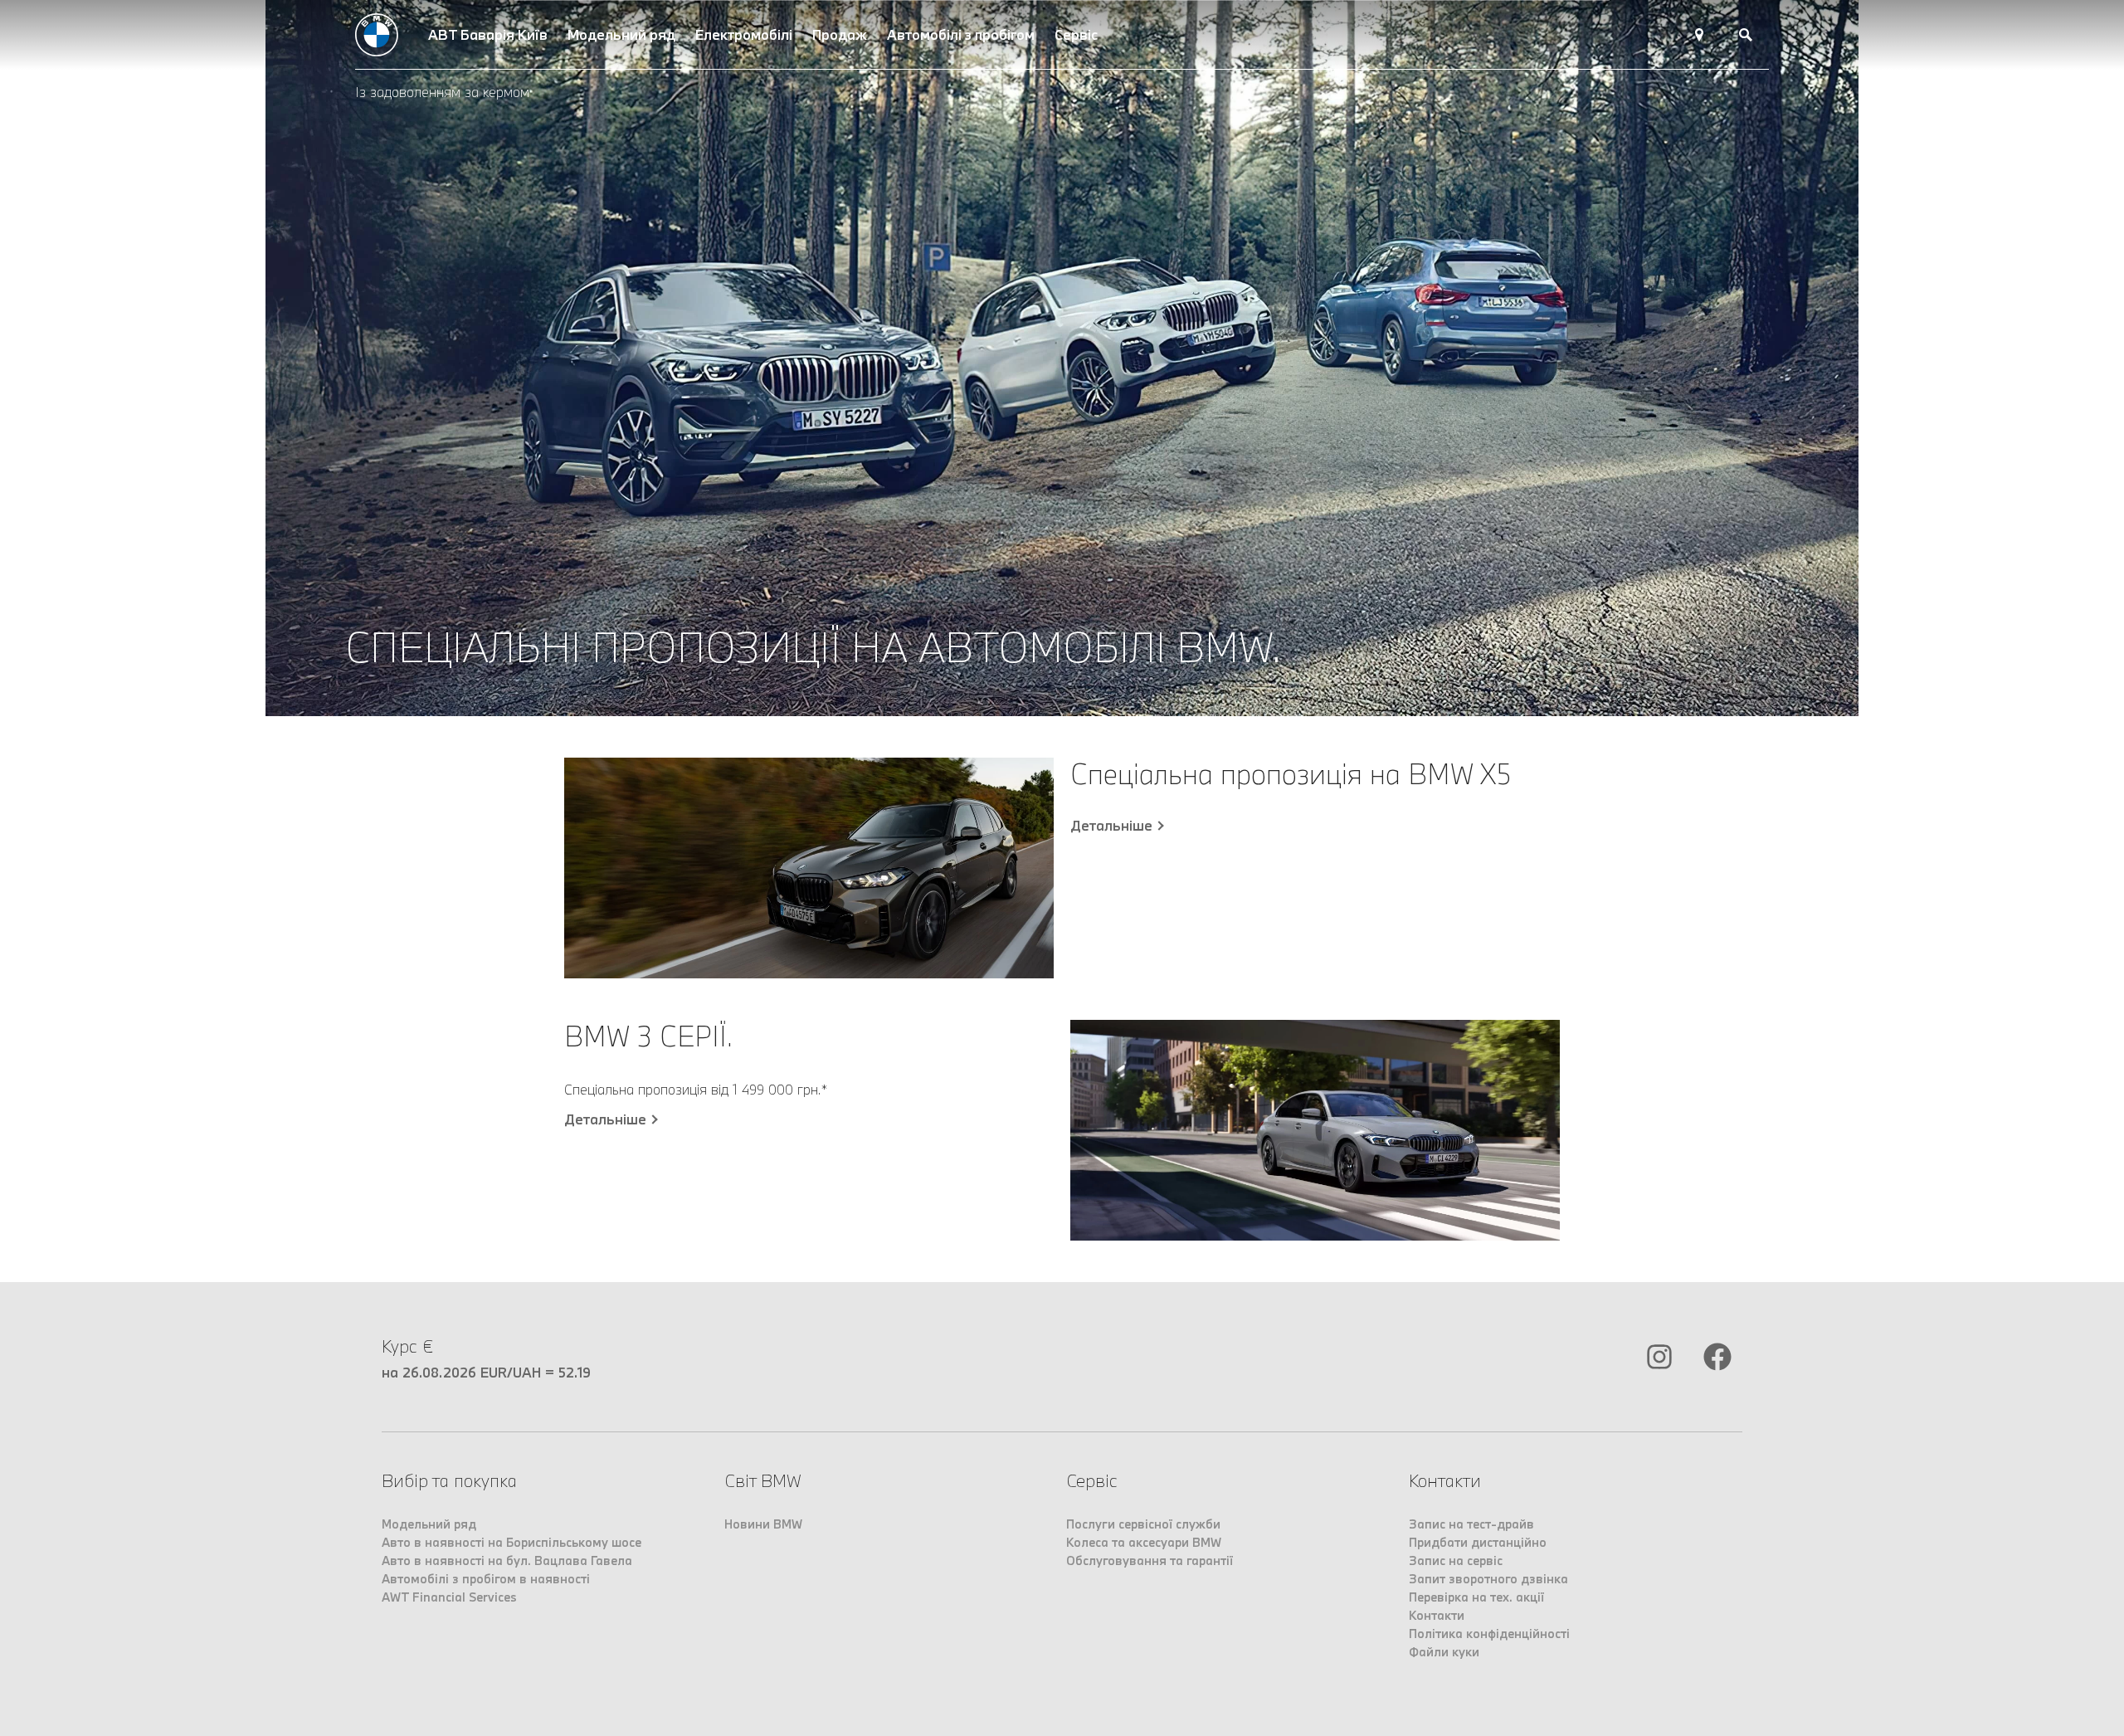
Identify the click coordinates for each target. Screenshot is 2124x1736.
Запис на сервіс (1456, 1560)
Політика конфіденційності (1489, 1634)
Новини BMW (763, 1524)
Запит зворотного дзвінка (1488, 1579)
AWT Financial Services (449, 1597)
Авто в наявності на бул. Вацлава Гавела (507, 1560)
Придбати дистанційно (1478, 1542)
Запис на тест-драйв (1471, 1524)
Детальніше (1111, 826)
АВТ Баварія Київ (488, 34)
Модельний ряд (621, 34)
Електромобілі (744, 34)
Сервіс (1076, 34)
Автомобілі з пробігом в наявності (486, 1579)
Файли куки (1444, 1652)
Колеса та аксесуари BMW (1144, 1542)
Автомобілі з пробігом (961, 34)
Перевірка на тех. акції (1476, 1597)
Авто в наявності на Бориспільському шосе (512, 1542)
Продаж (840, 34)
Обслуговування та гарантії (1150, 1560)
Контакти (1437, 1615)
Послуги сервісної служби (1143, 1524)
